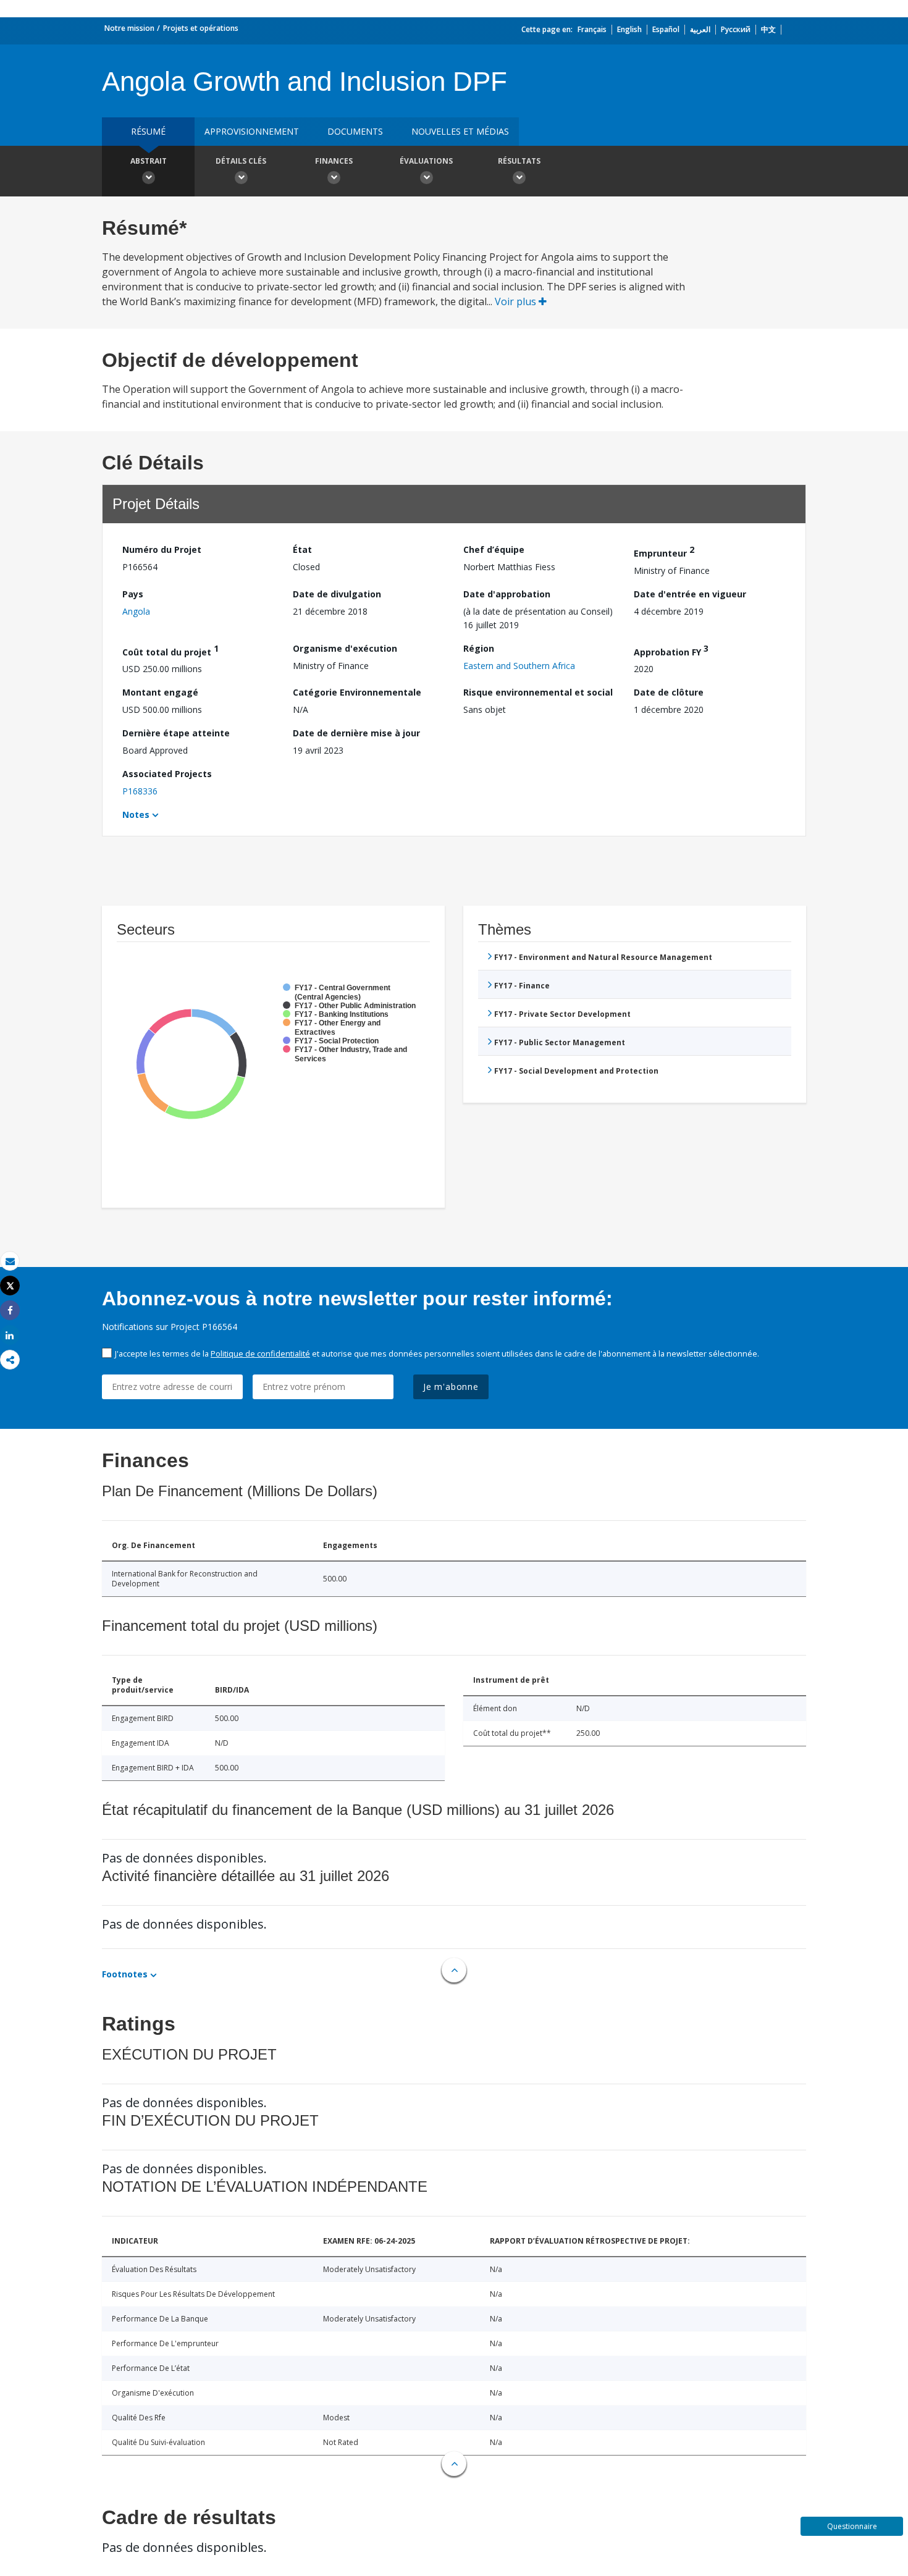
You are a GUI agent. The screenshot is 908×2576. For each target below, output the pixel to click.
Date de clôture (669, 692)
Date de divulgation (337, 594)
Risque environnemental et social (538, 692)
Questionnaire (852, 2526)
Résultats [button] (519, 161)
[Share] (10, 1311)
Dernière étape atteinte (176, 733)
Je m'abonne (451, 1387)
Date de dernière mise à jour (356, 733)
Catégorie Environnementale (357, 692)
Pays (133, 594)
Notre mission (129, 28)
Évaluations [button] (426, 161)
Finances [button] (334, 161)
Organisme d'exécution (345, 648)
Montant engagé (160, 692)
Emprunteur (664, 551)
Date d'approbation (507, 594)
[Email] (10, 1261)
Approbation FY (671, 650)
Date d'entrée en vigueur (690, 594)
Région (479, 648)
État (302, 549)
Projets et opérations (201, 28)
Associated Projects (167, 774)
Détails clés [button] (241, 161)
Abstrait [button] (149, 161)
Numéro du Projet (162, 549)
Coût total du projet (170, 650)
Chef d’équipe (494, 549)
